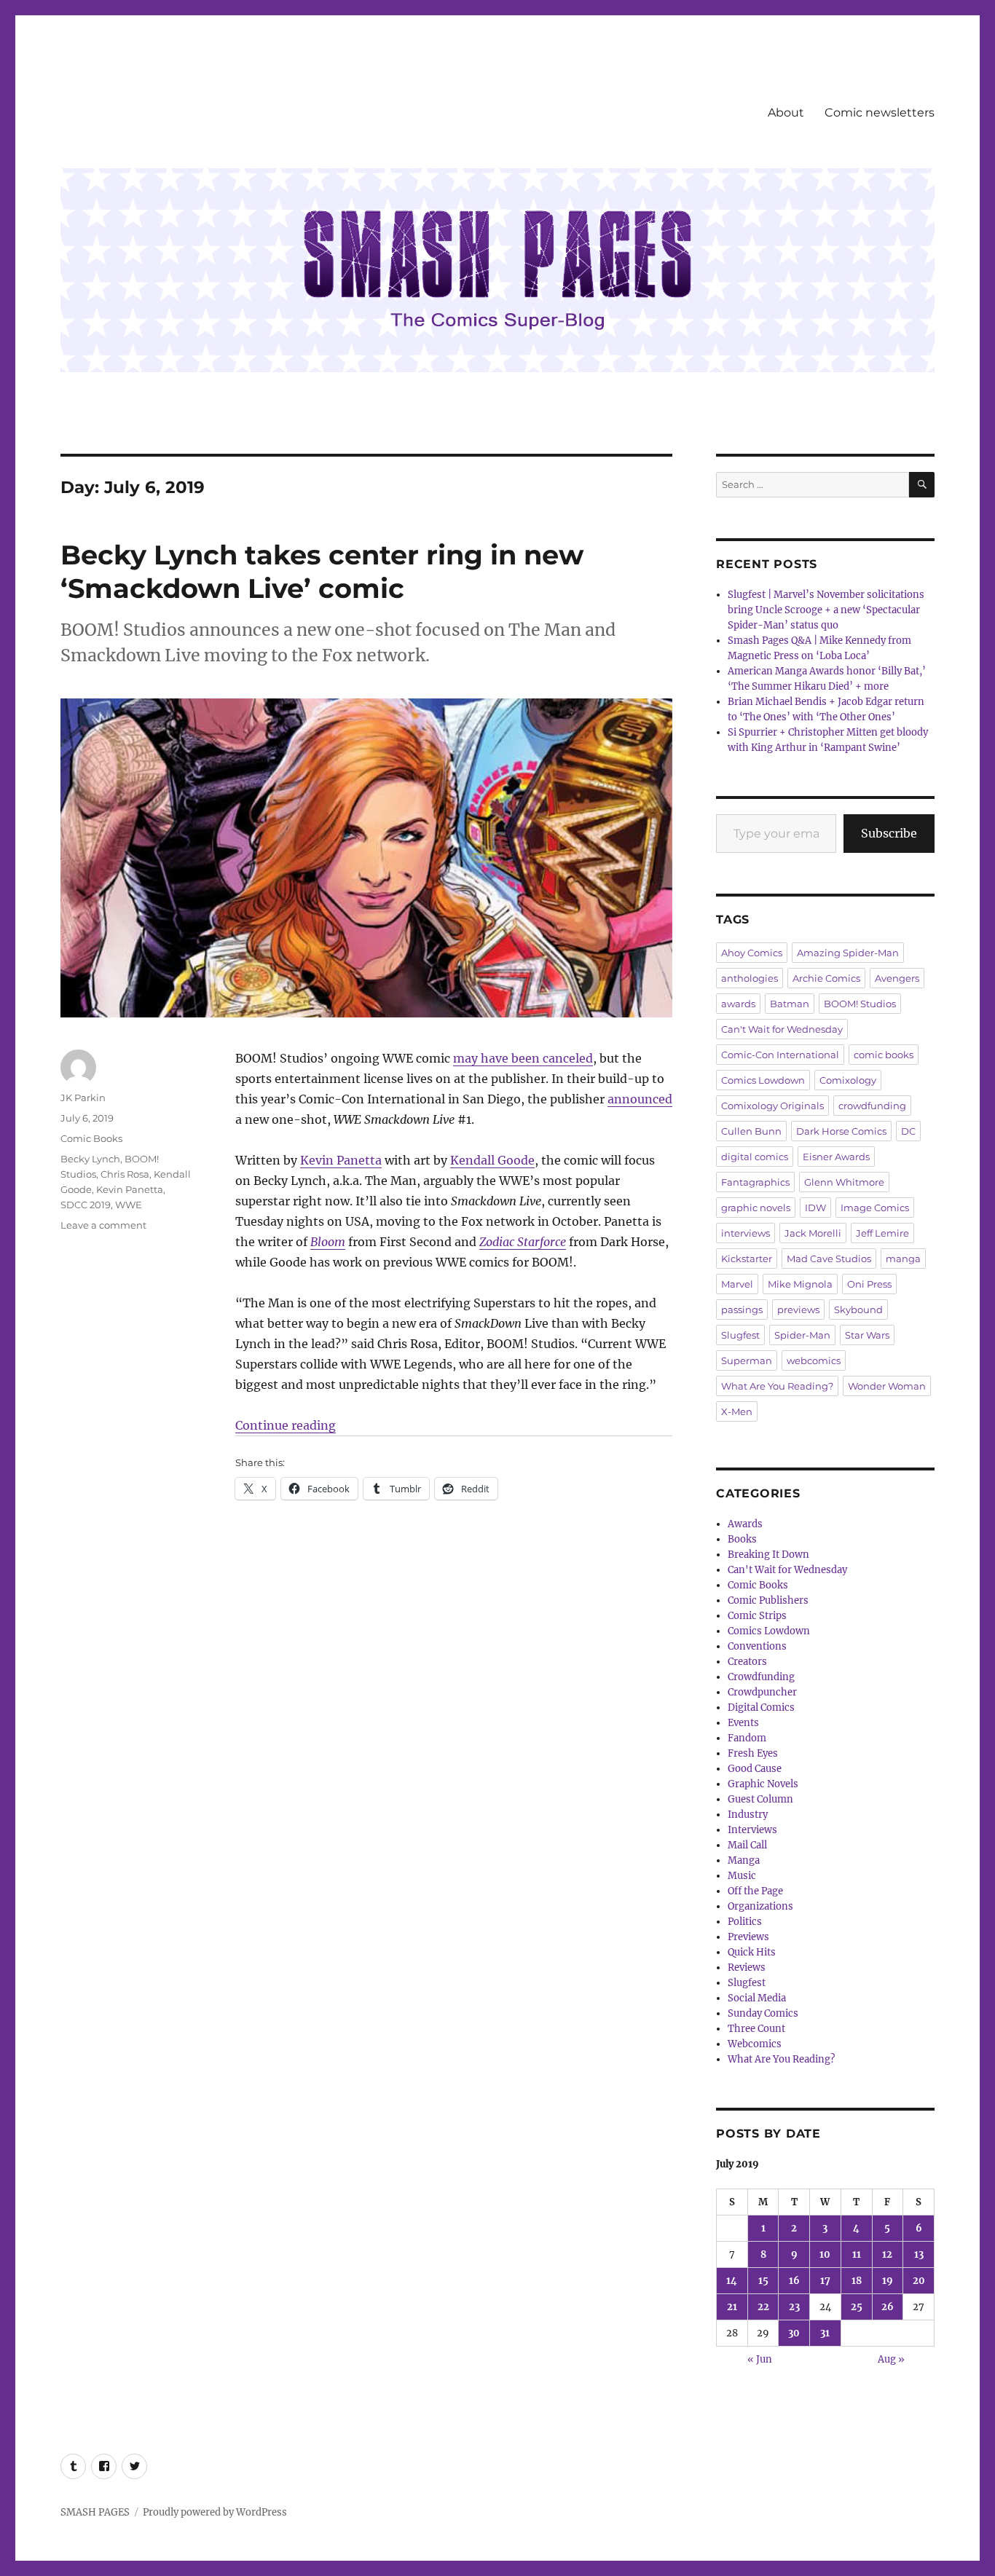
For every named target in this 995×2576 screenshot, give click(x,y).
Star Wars (867, 1335)
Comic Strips (757, 1616)
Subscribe (889, 833)
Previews (748, 1937)
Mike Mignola (800, 1284)
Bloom (328, 1242)
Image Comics (875, 1208)
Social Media (757, 1998)
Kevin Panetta (341, 1160)
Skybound (858, 1309)
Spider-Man (802, 1335)
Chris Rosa (125, 1174)
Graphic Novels (763, 1784)
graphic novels (756, 1208)
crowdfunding (872, 1106)
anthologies (750, 978)
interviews (746, 1233)
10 (825, 2254)
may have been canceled (523, 1058)
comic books (884, 1055)
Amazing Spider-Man (848, 953)
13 (919, 2254)
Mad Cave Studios (829, 1259)
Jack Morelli (813, 1233)
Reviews (747, 1968)
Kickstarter (747, 1259)
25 (857, 2307)
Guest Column (760, 1799)
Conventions (757, 1646)
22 (763, 2307)
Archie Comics (826, 978)
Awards (745, 1524)
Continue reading (286, 1425)
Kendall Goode (492, 1160)
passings (742, 1309)
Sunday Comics (763, 2013)
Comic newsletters (880, 113)
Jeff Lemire (882, 1233)
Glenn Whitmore (844, 1182)
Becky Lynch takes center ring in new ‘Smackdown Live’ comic (322, 571)
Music (742, 1876)
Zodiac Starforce (523, 1242)
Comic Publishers (768, 1600)
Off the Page (755, 1891)
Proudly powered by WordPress (215, 2512)
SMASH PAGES (95, 2512)
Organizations (760, 1906)
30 (794, 2333)
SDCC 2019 (86, 1205)
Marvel (737, 1284)
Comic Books (91, 1138)
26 (888, 2307)
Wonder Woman (887, 1386)
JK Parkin (83, 1098)
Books (742, 1539)
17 (825, 2281)
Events (743, 1723)
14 (732, 2281)
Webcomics (755, 2044)
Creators (747, 1662)
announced (640, 1099)
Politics (745, 1922)
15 (763, 2281)
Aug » (891, 2359)
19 (888, 2281)
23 (794, 2307)
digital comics (755, 1157)
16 (794, 2281)
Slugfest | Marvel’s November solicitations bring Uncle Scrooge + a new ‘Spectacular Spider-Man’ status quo (826, 610)
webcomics (814, 1360)
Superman (747, 1360)
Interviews (752, 1830)
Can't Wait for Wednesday (782, 1029)
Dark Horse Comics (841, 1131)
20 (919, 2281)
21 (732, 2307)
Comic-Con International (780, 1055)
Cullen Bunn (751, 1131)
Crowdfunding (761, 1677)
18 (857, 2281)
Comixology (848, 1080)
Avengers (897, 978)
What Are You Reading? (777, 1386)
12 (887, 2254)
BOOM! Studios (860, 1004)
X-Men (737, 1411)
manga (903, 1259)
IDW (815, 1208)
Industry (748, 1815)
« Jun (760, 2359)
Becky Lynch (90, 1159)
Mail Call (747, 1845)
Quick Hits (752, 1952)
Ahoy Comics (752, 953)
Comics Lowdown (763, 1080)
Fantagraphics (755, 1182)
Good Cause (755, 1769)
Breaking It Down (768, 1555)
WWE (129, 1205)
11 (857, 2254)
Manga (744, 1860)
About (786, 113)
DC (908, 1131)
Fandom (747, 1738)
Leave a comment (103, 1225)
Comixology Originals (772, 1106)
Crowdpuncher (762, 1692)
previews (798, 1309)
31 (825, 2333)
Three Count (756, 2029)
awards (738, 1004)
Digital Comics (761, 1708)
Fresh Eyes (753, 1753)
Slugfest (740, 1335)
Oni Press (869, 1284)
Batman (790, 1004)
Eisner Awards (836, 1157)
